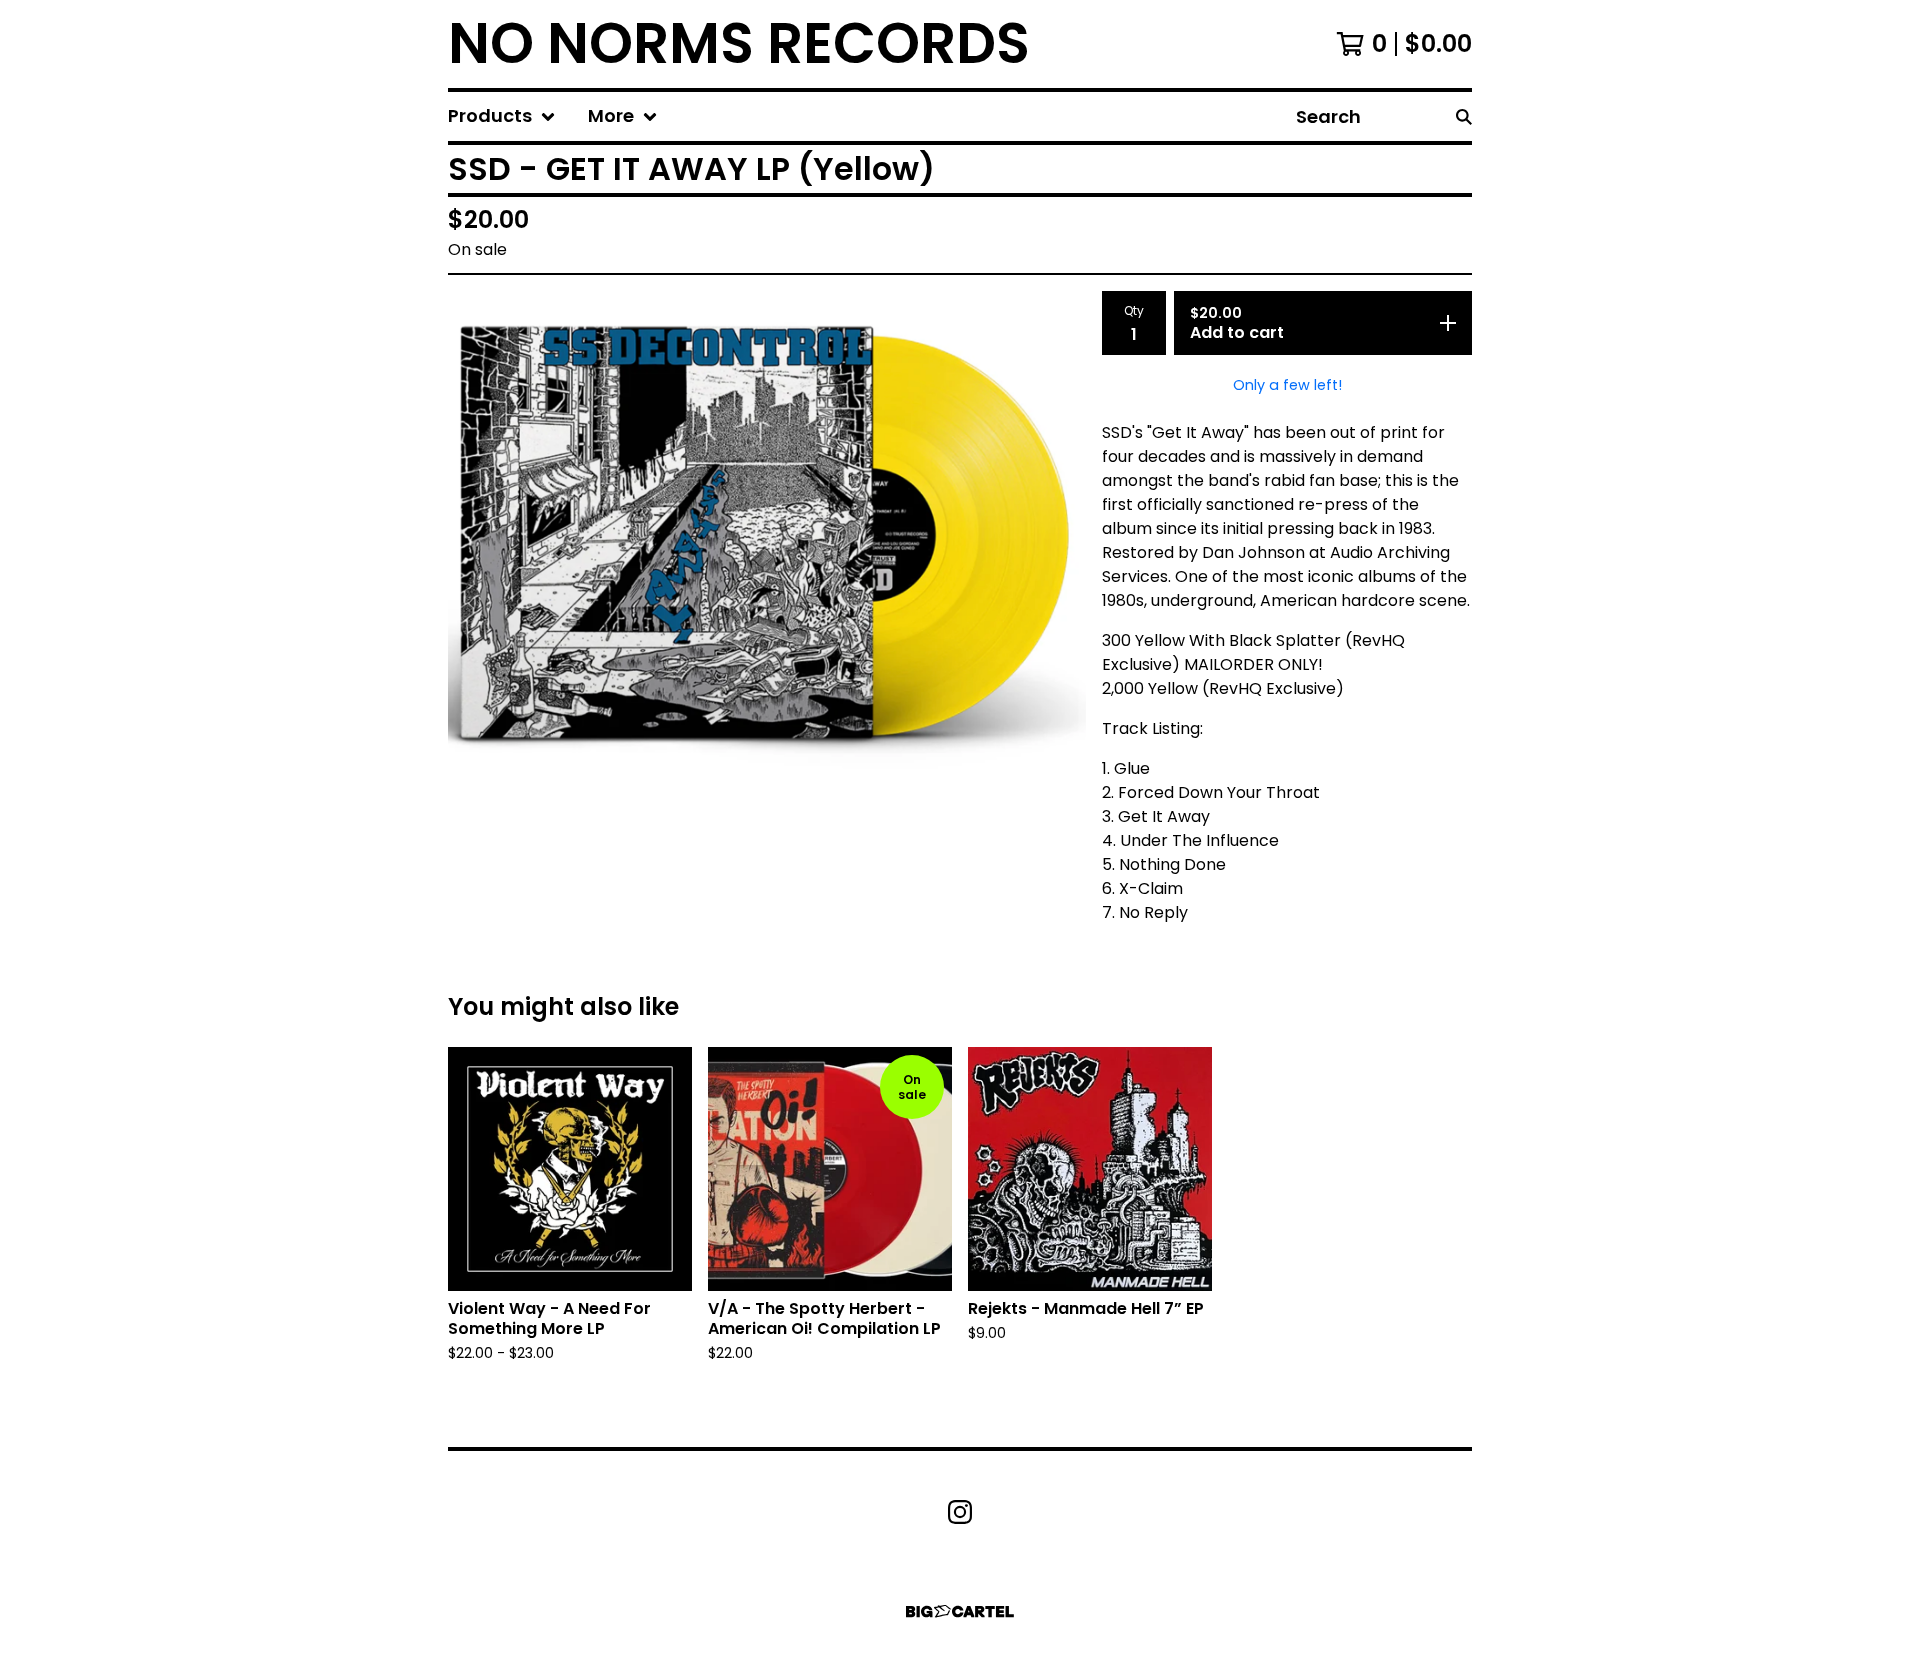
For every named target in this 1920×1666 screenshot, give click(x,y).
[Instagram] (960, 1512)
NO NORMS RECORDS (739, 44)
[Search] (1464, 116)
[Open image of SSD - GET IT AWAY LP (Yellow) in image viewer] (767, 542)
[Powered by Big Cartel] (960, 1611)
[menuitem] (502, 116)
